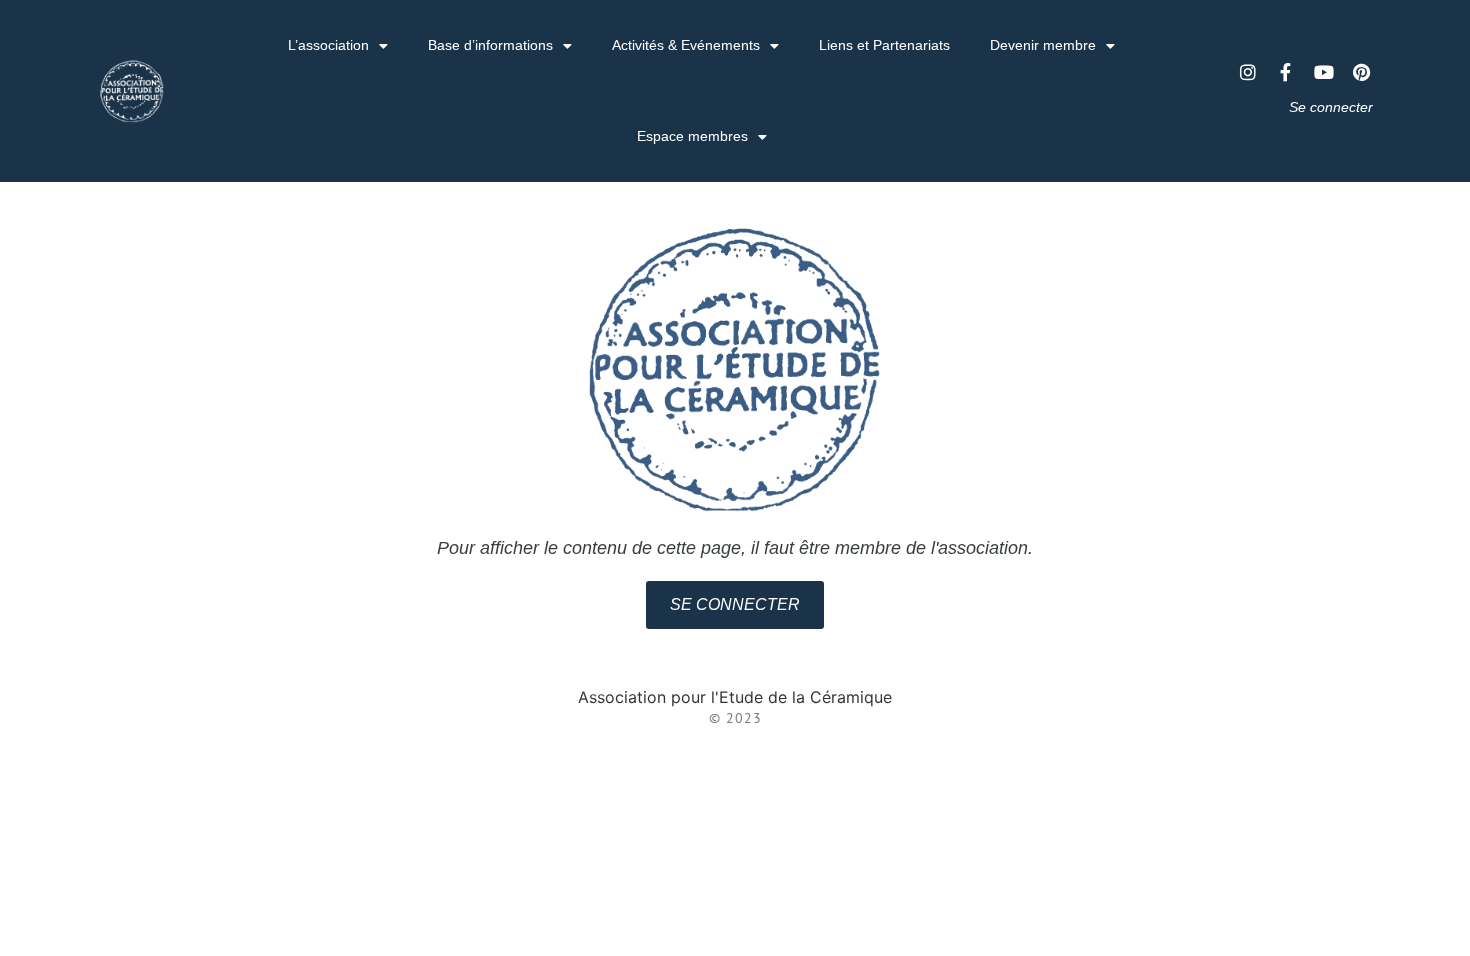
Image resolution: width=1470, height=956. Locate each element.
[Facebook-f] (1286, 72)
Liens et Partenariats (884, 45)
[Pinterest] (1362, 72)
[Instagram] (1248, 72)
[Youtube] (1324, 72)
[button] (735, 605)
